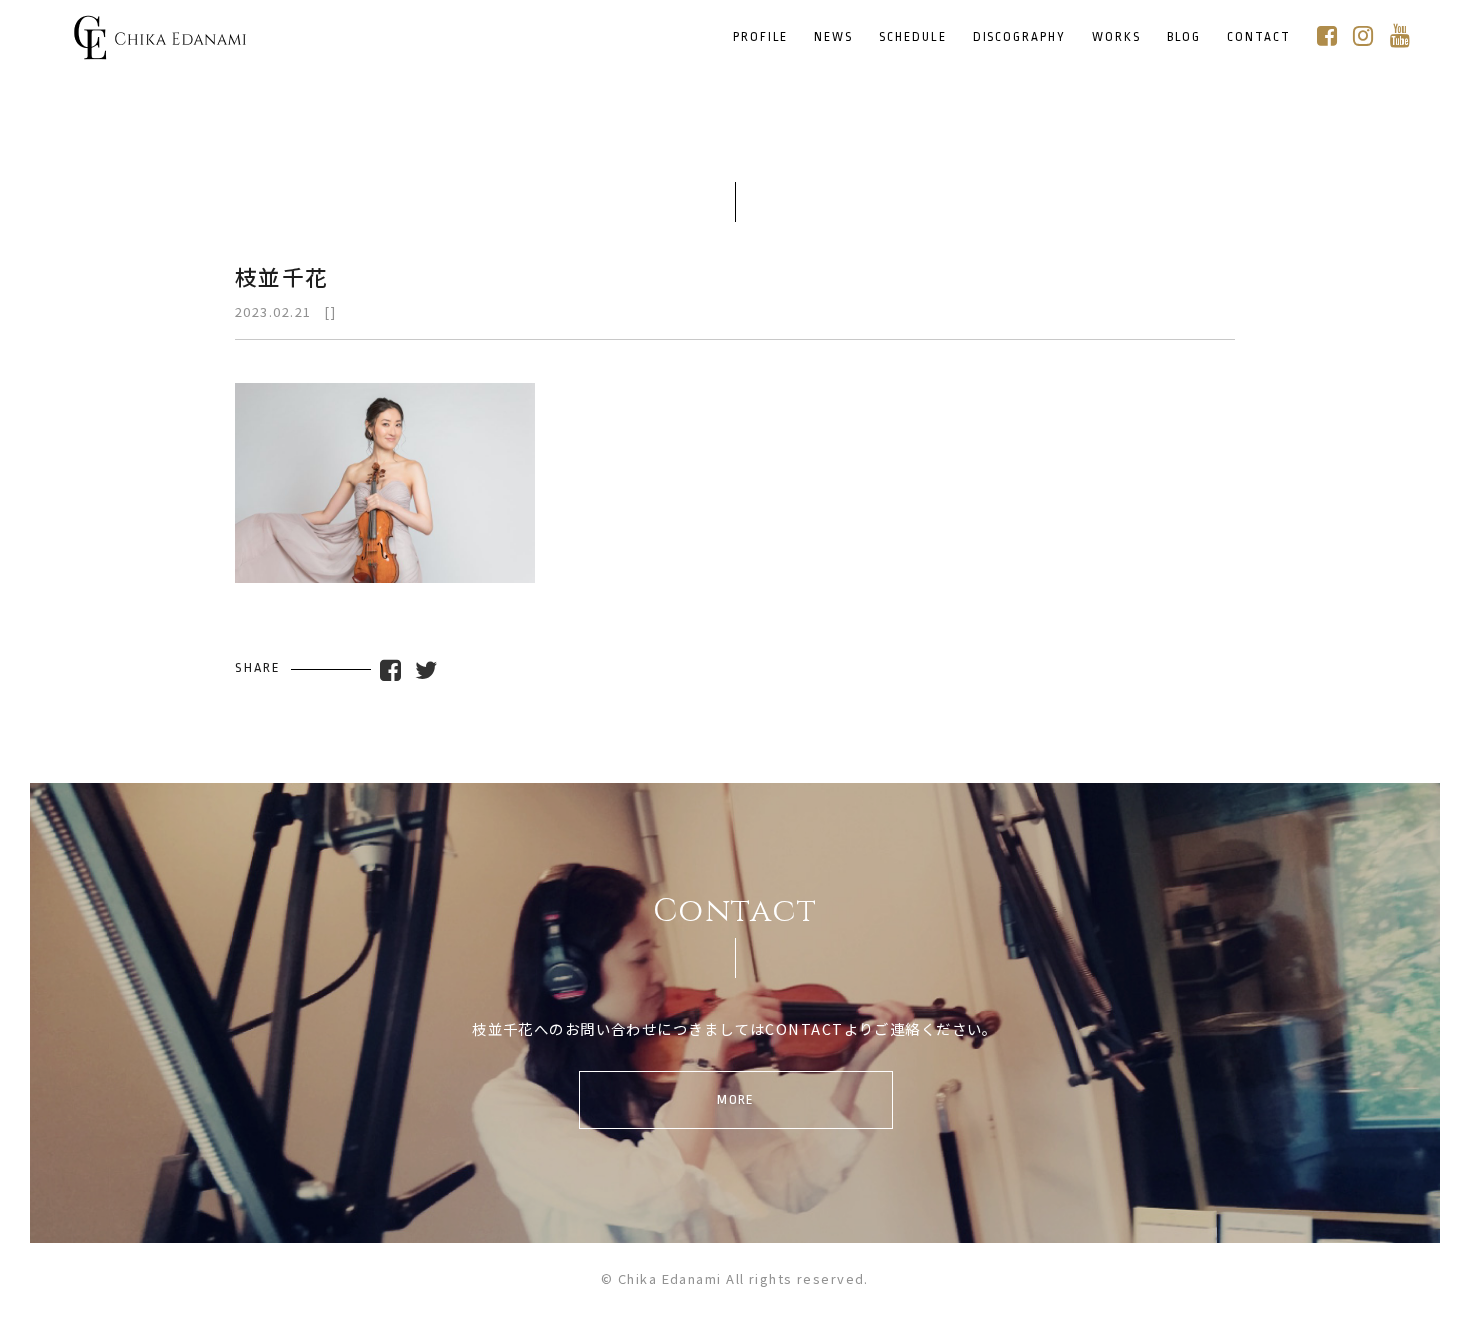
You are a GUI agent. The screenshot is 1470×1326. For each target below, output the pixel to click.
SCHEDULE (913, 37)
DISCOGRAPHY (1019, 37)
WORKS (1116, 37)
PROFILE (761, 37)
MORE (736, 1099)
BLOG (1184, 37)
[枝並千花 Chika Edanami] (160, 46)
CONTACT (1259, 37)
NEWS (833, 37)
